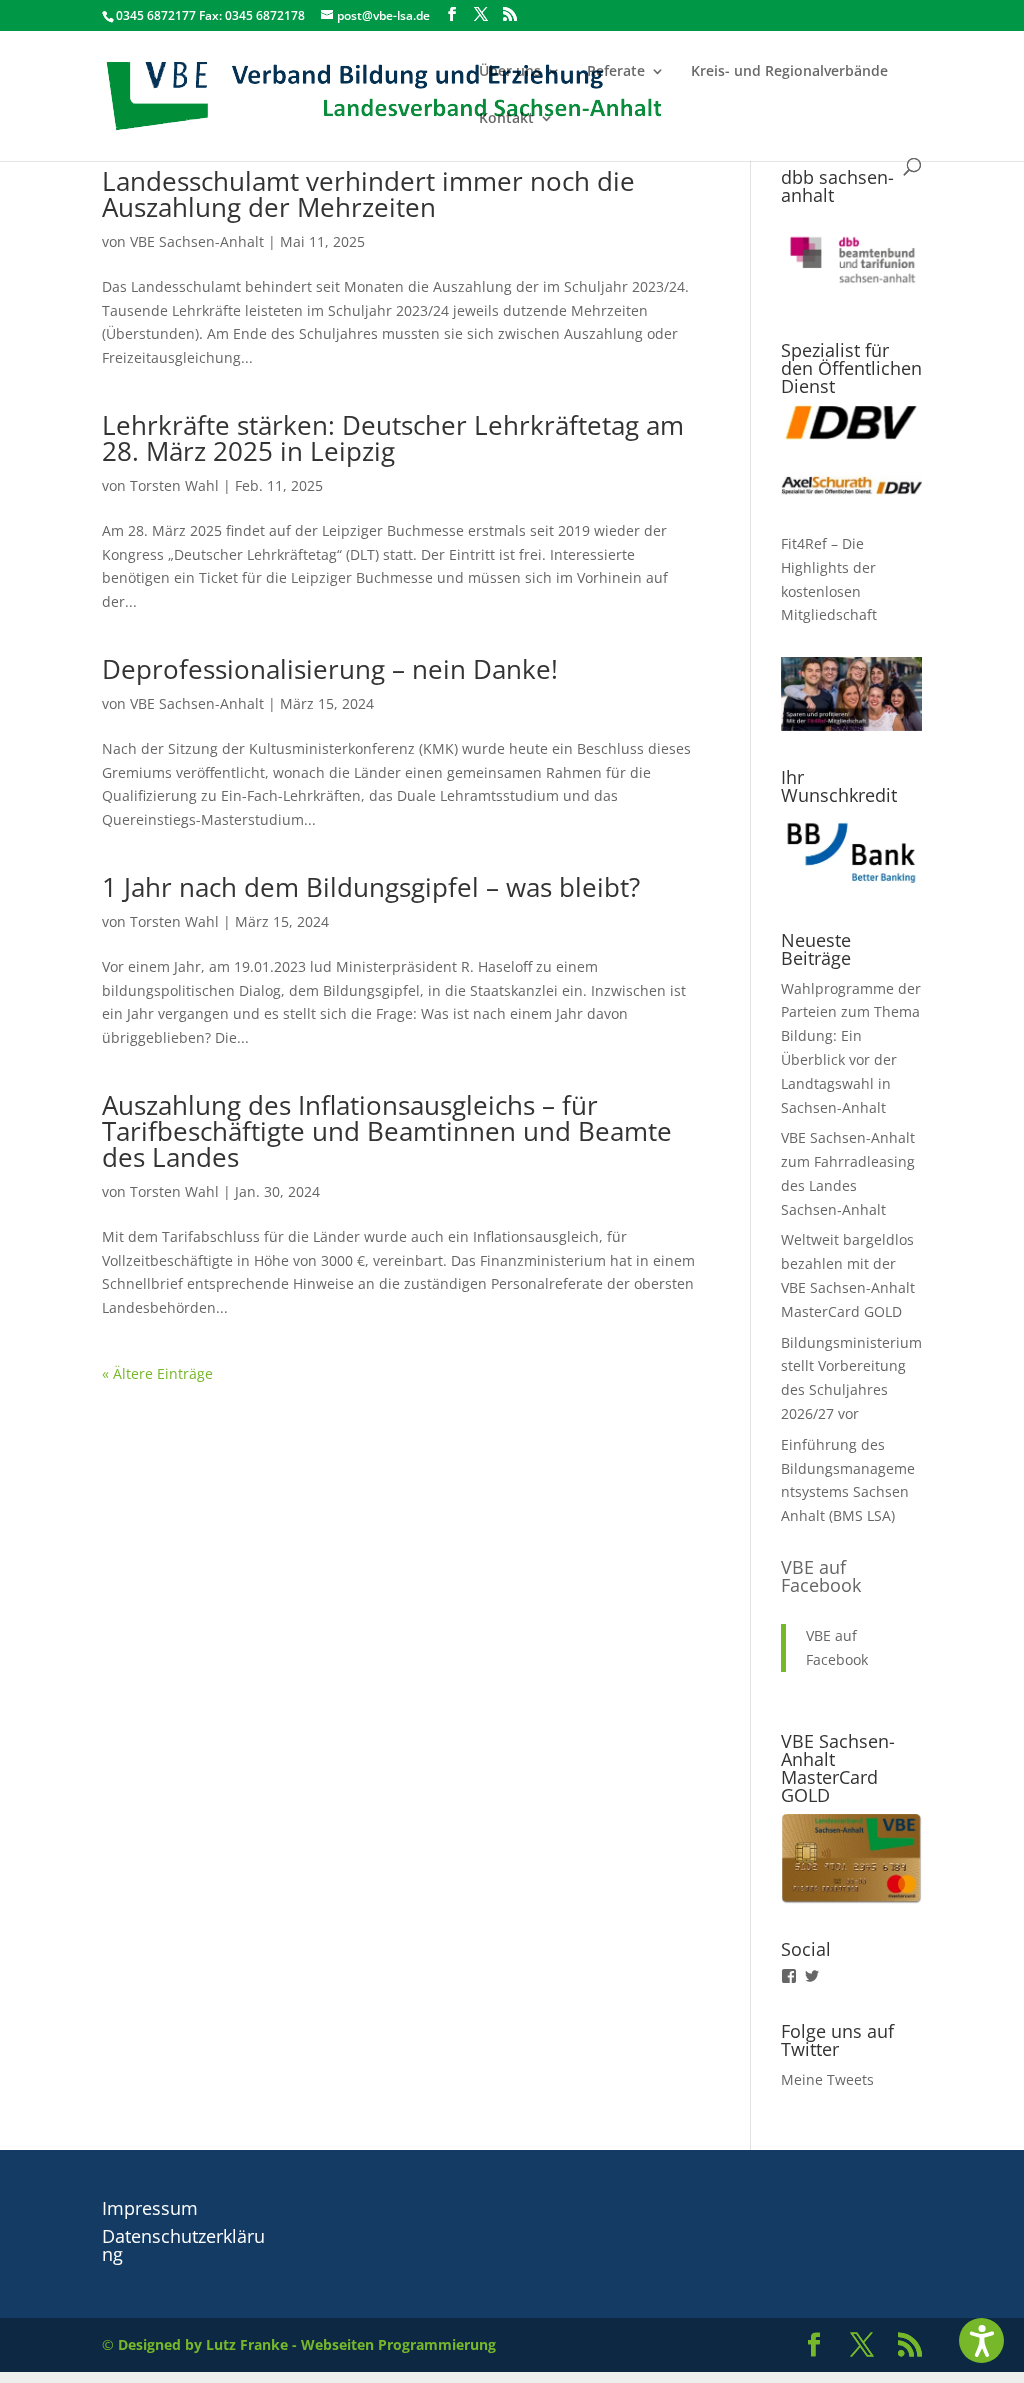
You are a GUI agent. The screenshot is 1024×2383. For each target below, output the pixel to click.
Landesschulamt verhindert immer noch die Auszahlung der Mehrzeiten (368, 194)
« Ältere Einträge (157, 1373)
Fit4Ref (804, 543)
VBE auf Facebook (821, 1576)
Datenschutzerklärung (183, 2245)
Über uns (510, 72)
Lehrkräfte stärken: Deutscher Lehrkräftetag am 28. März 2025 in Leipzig (393, 438)
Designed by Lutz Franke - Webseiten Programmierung (307, 2344)
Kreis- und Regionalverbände (789, 72)
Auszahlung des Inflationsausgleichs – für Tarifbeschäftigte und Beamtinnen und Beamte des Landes (387, 1131)
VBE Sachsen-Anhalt (197, 241)
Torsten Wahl (174, 485)
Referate (616, 72)
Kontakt (506, 119)
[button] (981, 2340)
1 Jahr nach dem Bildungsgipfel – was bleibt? (371, 887)
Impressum (150, 2208)
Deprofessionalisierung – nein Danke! (330, 669)
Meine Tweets (827, 2079)
